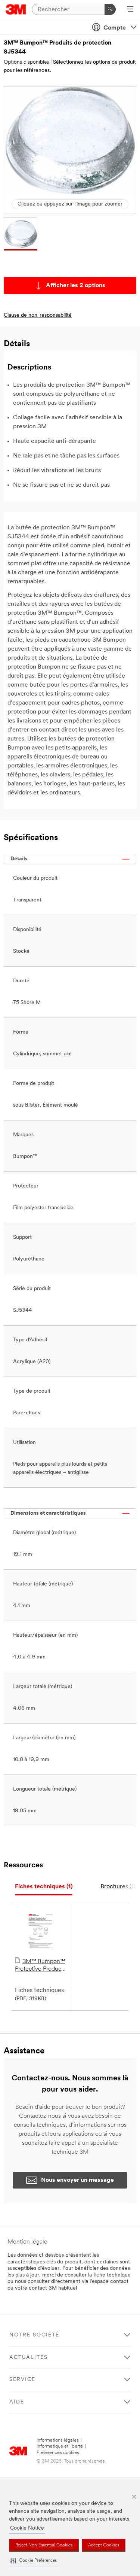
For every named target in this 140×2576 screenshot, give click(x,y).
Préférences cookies (58, 2453)
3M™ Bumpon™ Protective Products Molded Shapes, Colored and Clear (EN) (40, 1966)
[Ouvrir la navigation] (130, 10)
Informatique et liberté (60, 2446)
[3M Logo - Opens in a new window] (16, 9)
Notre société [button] (34, 2335)
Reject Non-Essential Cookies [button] (44, 2545)
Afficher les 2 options (76, 286)
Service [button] (22, 2380)
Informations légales (58, 2440)
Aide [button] (17, 2402)
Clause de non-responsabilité (38, 315)
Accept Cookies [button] (104, 2545)
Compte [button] (115, 28)
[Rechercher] (110, 9)
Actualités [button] (29, 2358)
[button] (34, 2561)
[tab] (44, 1887)
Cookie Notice (27, 2528)
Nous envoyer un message (77, 2180)
